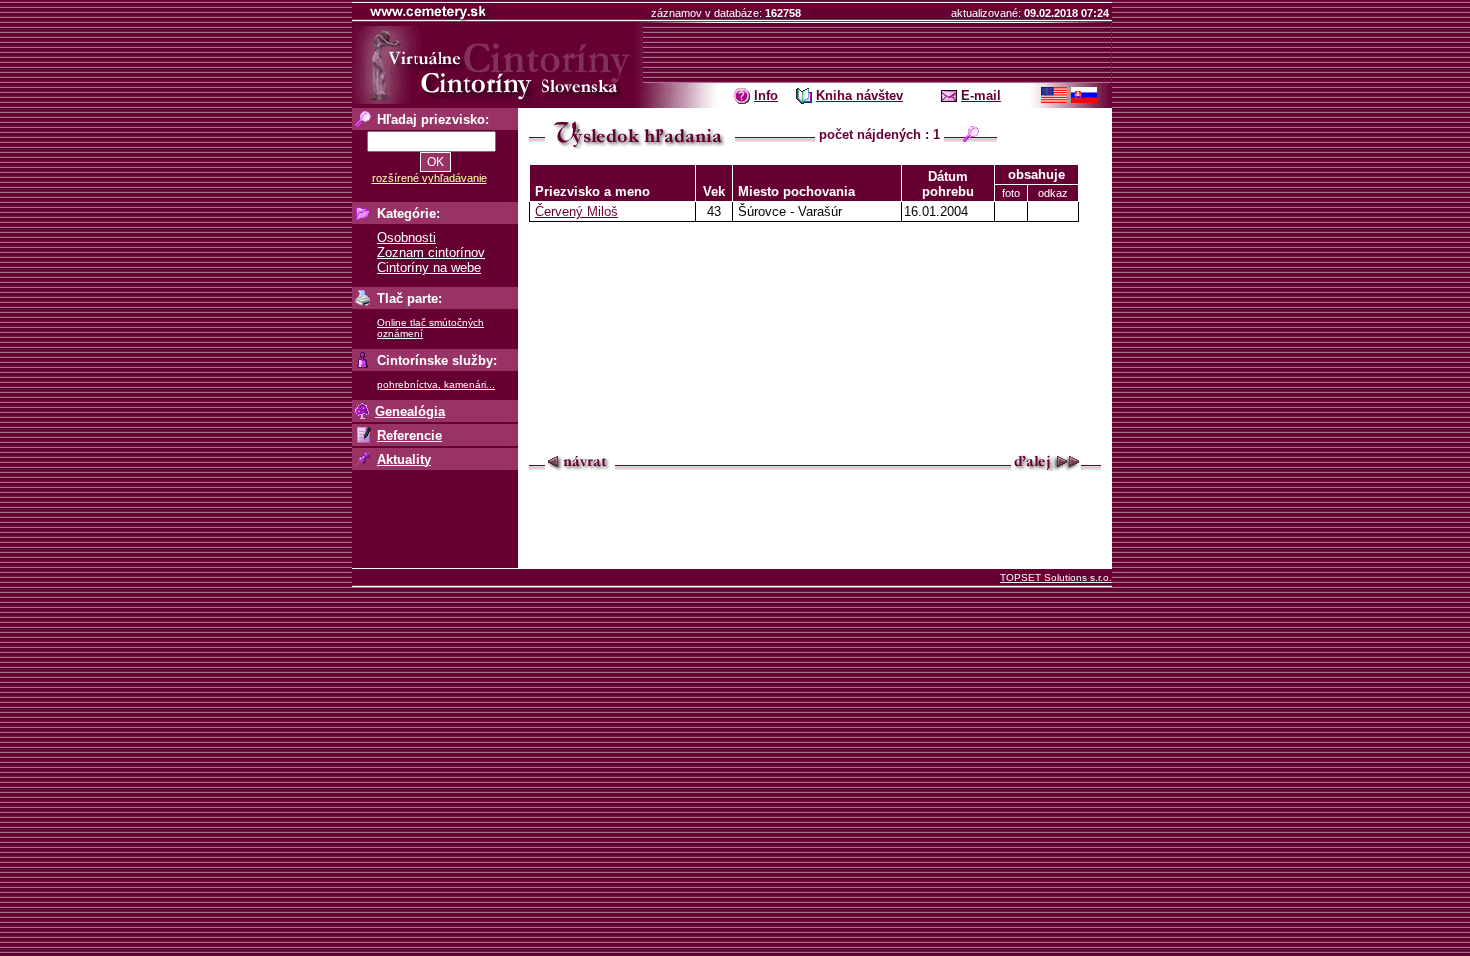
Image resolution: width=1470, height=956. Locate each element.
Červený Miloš (576, 211)
